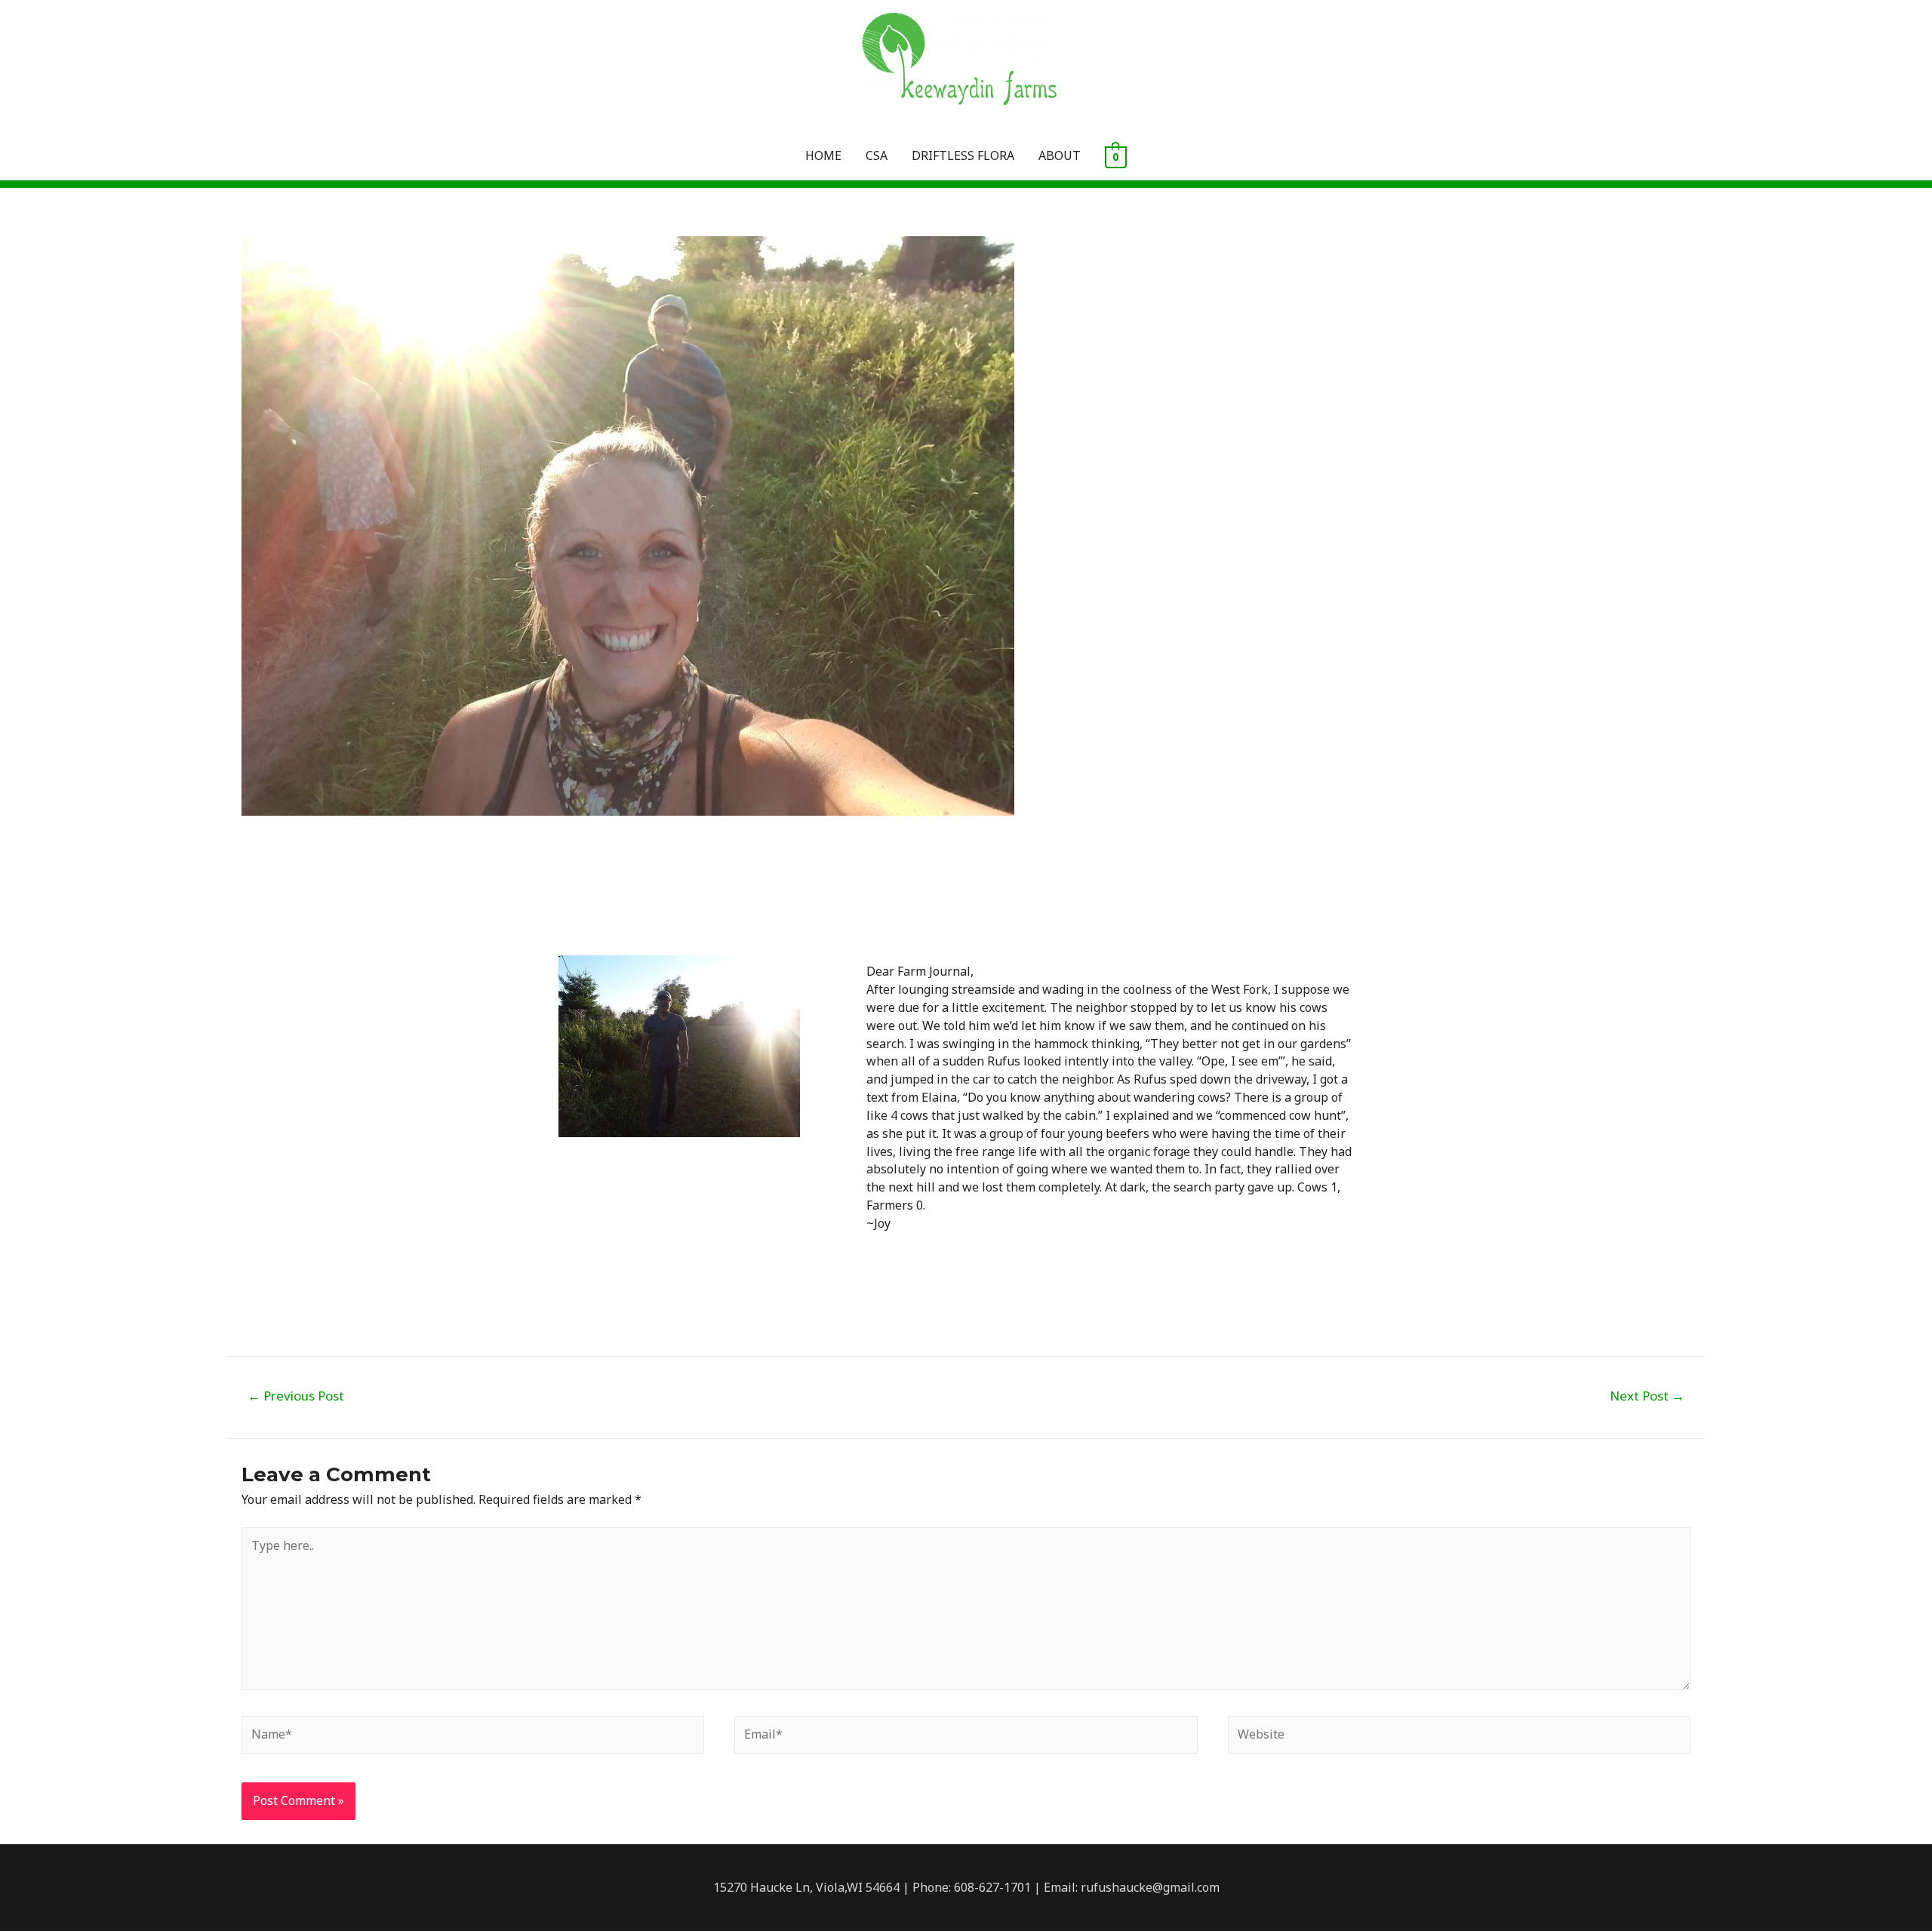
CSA (877, 155)
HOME (823, 155)
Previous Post (296, 1396)
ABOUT (1060, 155)
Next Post (1647, 1396)
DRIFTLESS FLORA (963, 155)
